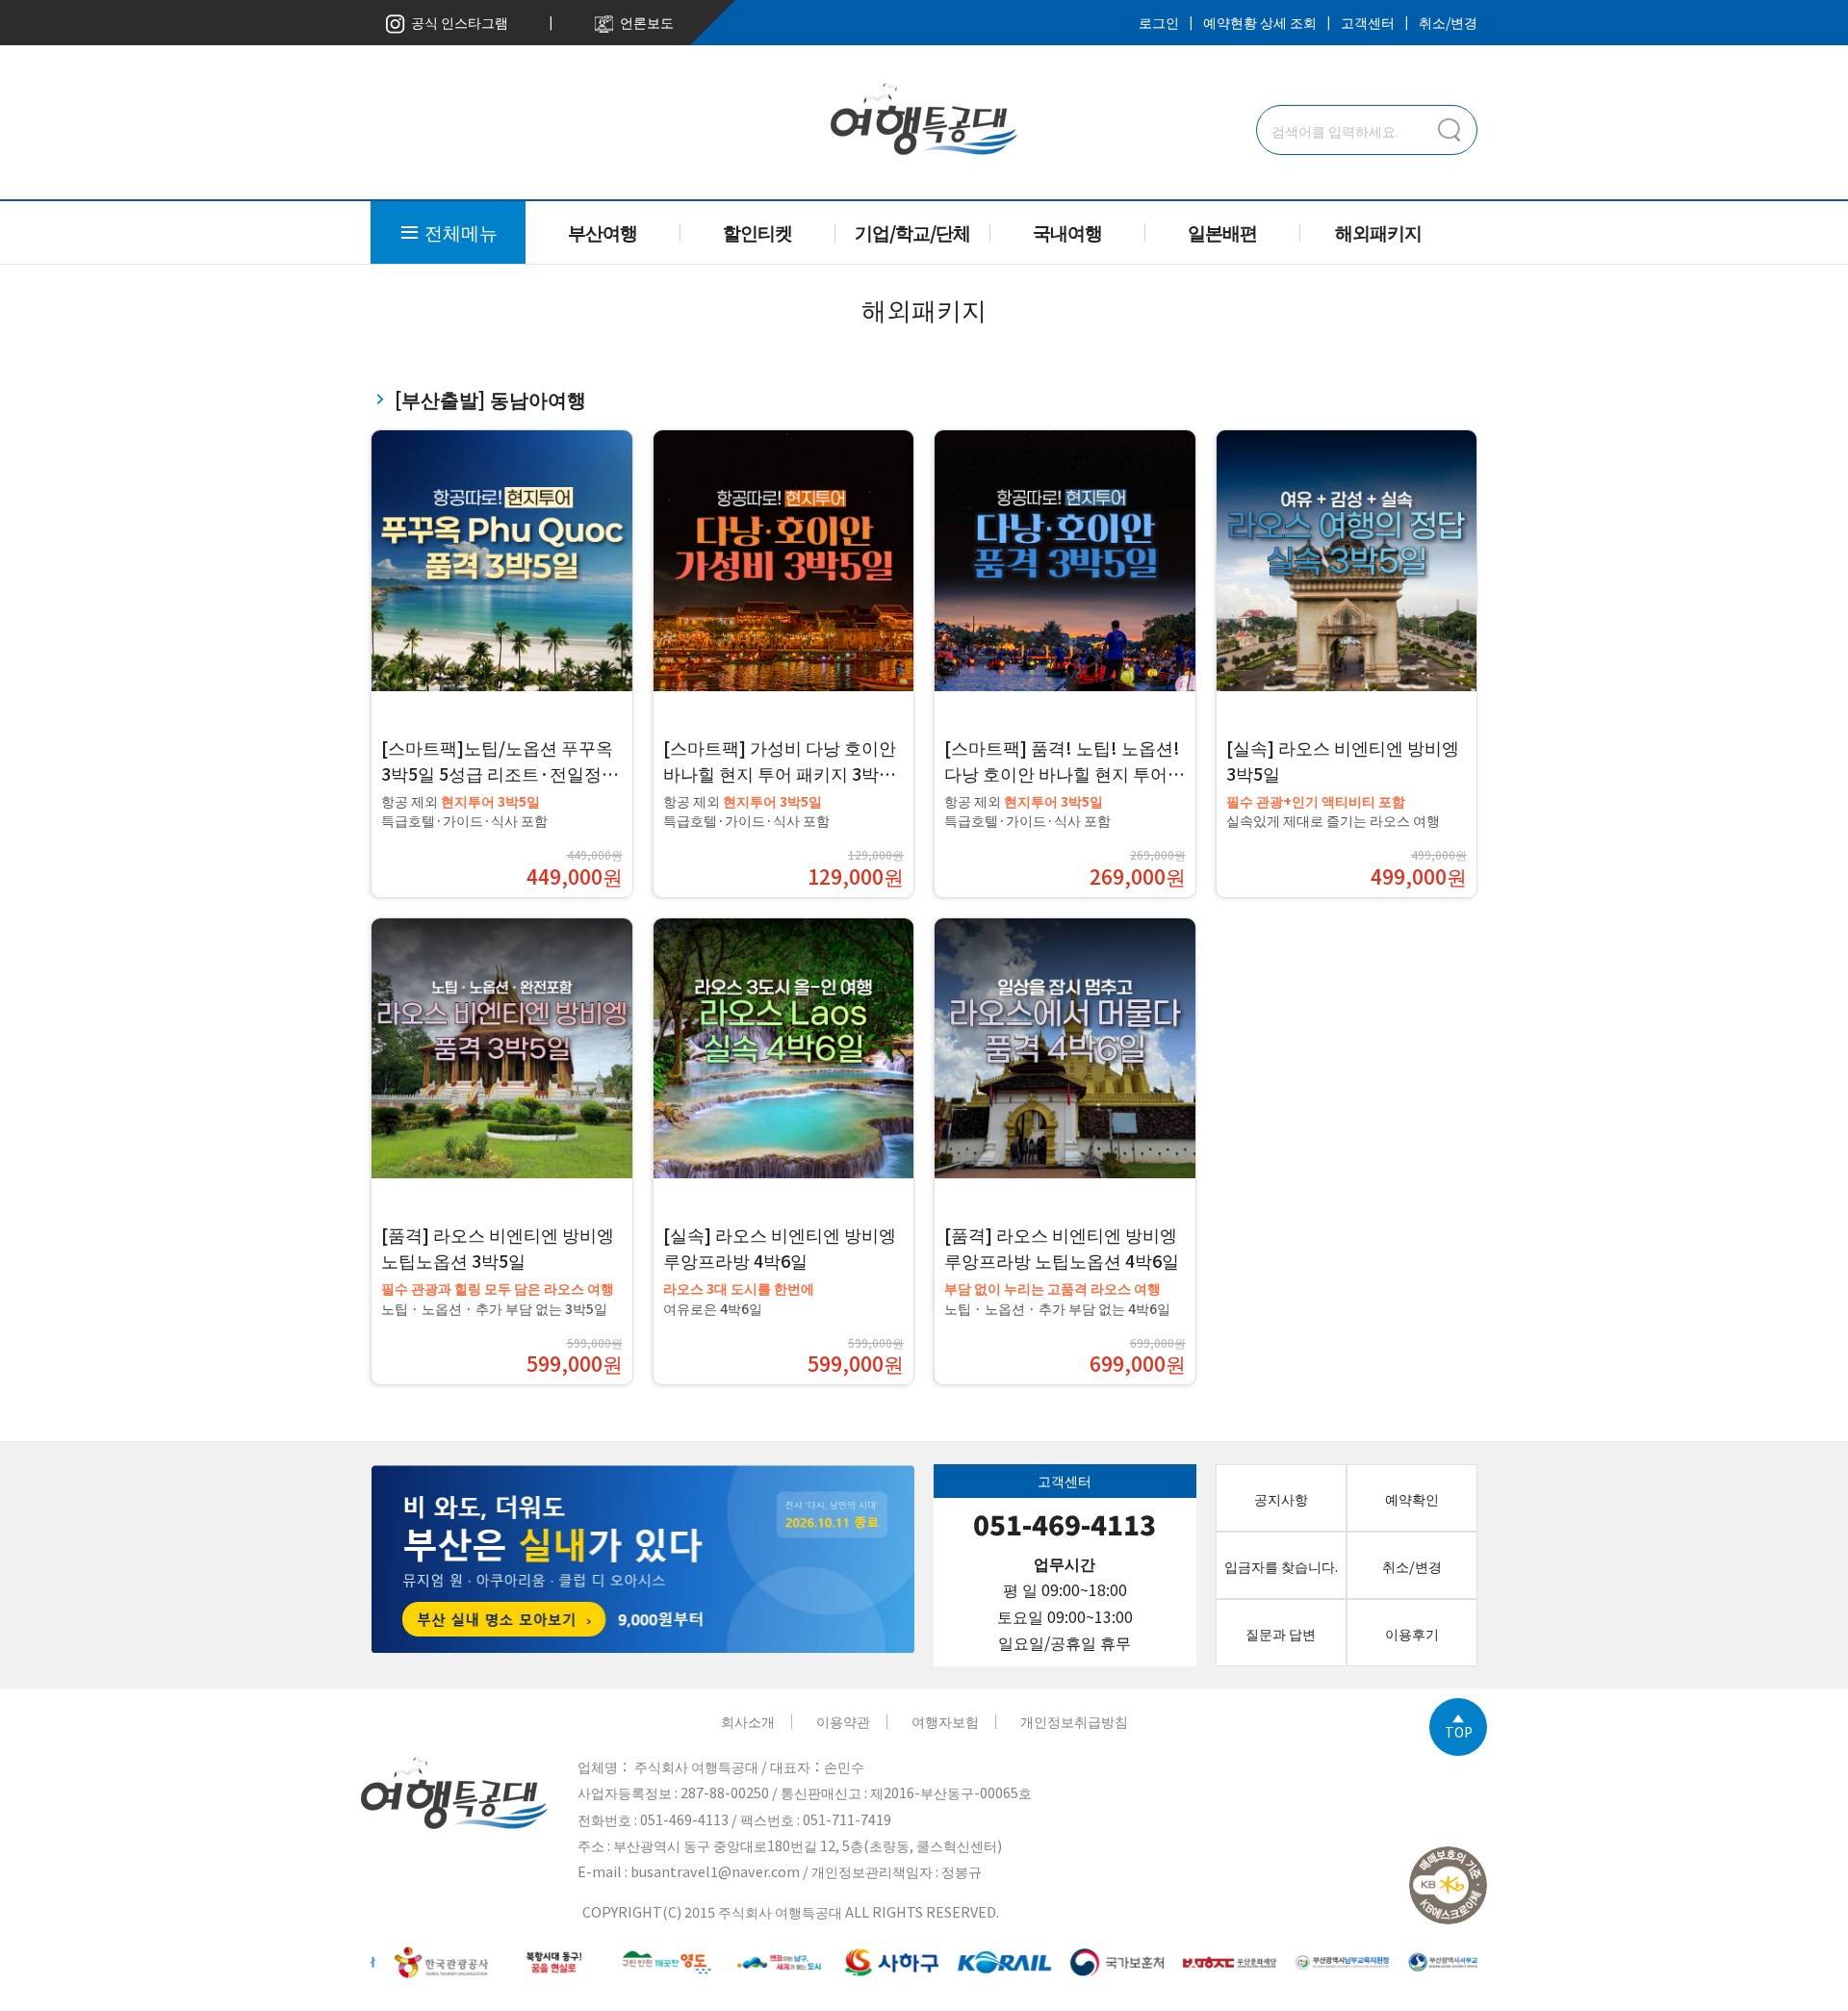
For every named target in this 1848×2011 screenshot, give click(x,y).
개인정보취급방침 (1074, 1721)
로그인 (1159, 22)
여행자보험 (945, 1721)
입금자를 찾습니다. (1281, 1566)
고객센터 (1368, 22)
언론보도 (644, 22)
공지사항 (1281, 1498)
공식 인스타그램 (457, 22)
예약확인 (1412, 1498)
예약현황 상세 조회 (1260, 22)
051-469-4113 (1065, 1524)
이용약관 (843, 1721)
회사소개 (748, 1721)
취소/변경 (1448, 22)
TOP (1459, 1730)
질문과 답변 (1281, 1633)
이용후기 (1412, 1633)
